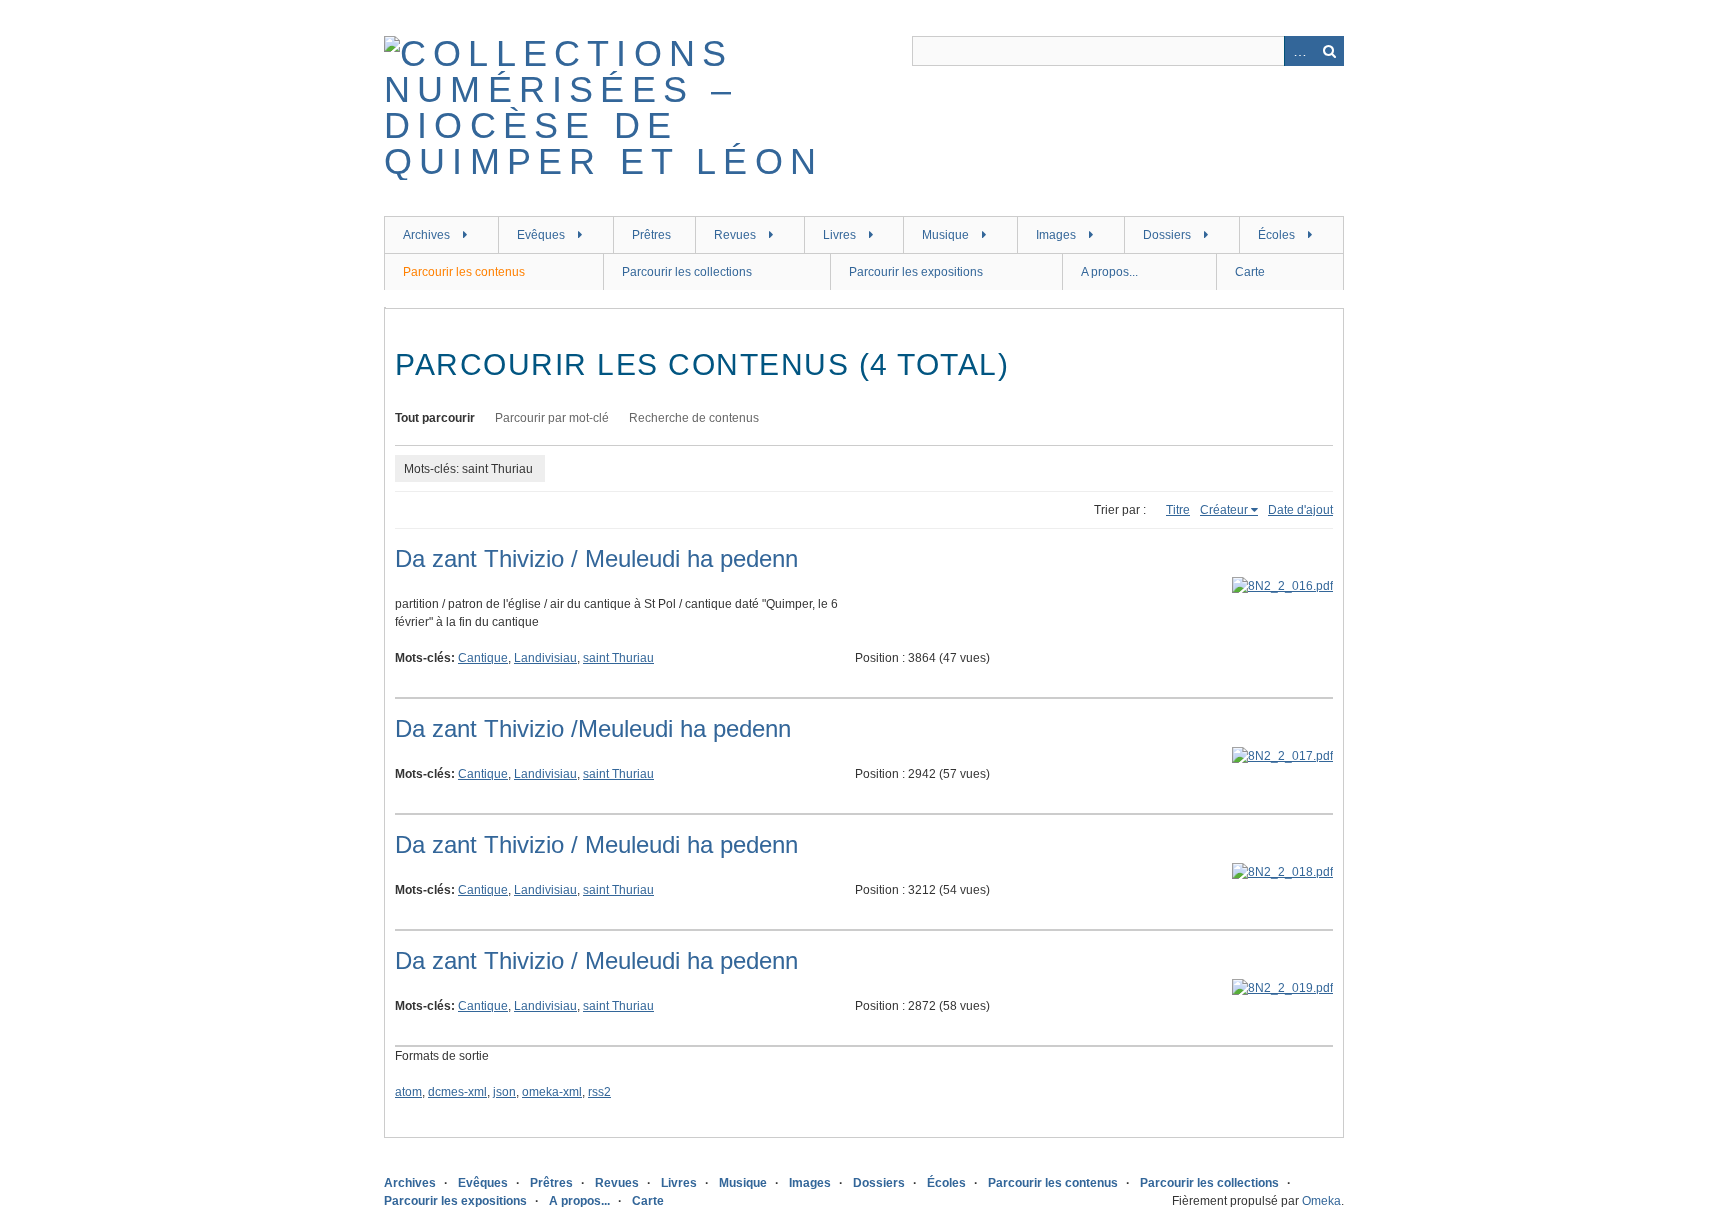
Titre (1178, 510)
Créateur (1224, 510)
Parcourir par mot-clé (552, 418)
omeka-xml (552, 1092)
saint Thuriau (618, 658)
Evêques (541, 235)
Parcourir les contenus (464, 272)
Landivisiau (545, 658)
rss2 (599, 1092)
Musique (945, 235)
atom (408, 1092)
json (504, 1092)
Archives (426, 235)
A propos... (1109, 272)
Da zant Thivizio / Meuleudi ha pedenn (596, 558)
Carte (1250, 272)
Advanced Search (1299, 51)
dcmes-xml (457, 1092)
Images (1056, 235)
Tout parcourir (435, 418)
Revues (735, 235)
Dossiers (1167, 235)
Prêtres (651, 235)
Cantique (483, 658)
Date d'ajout (1300, 510)
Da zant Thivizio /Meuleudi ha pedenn (593, 728)
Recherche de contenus (694, 418)
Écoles (1276, 235)
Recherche (1329, 51)
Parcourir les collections (687, 272)
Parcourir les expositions (916, 272)
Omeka (1321, 1201)
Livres (839, 235)
